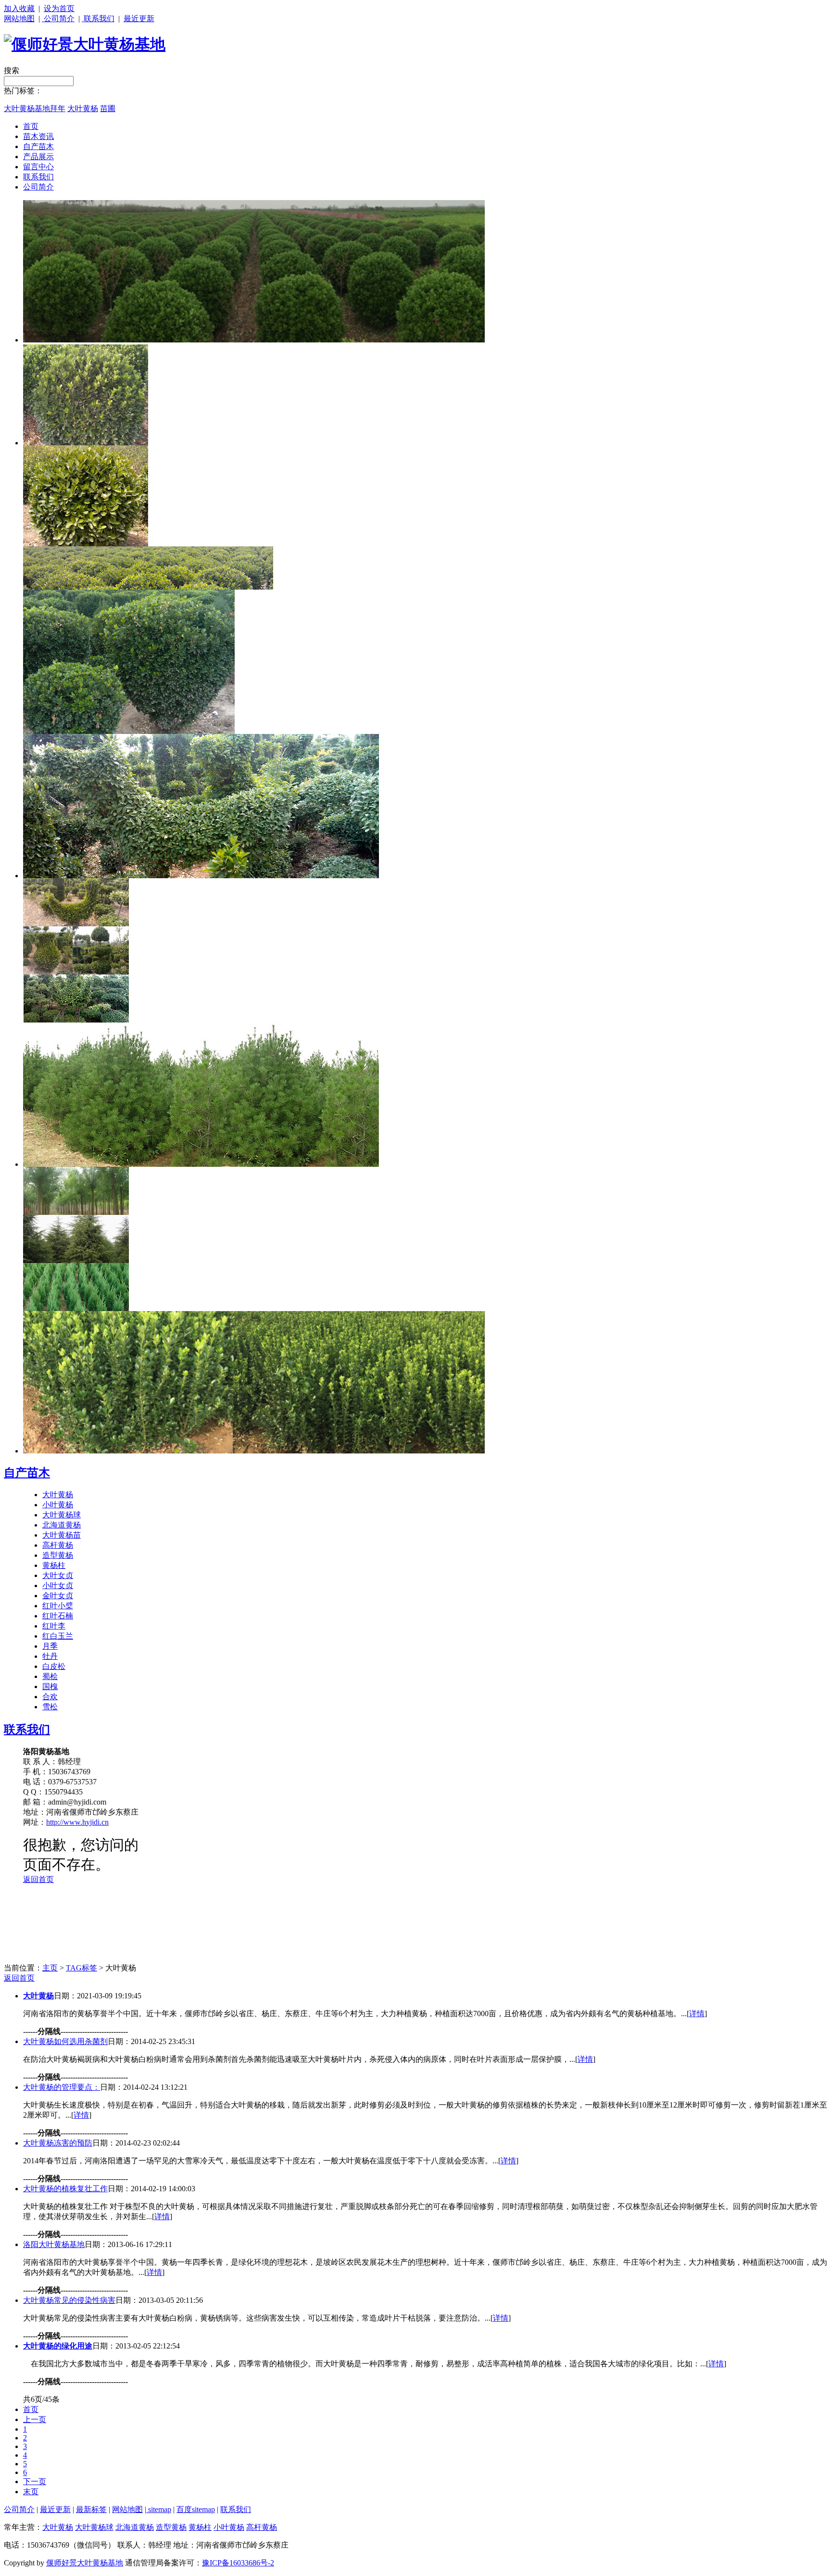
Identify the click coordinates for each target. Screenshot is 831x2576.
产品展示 (38, 157)
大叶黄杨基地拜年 (35, 108)
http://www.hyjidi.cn (77, 1822)
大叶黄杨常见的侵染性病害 (69, 2300)
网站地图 (19, 19)
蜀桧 (50, 1676)
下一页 (35, 2481)
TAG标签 (82, 1968)
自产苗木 (38, 146)
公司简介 (58, 19)
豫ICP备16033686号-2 (238, 2563)
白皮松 (54, 1666)
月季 (50, 1646)
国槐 (50, 1686)
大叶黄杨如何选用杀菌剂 (65, 2041)
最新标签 (91, 2509)
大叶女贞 (58, 1575)
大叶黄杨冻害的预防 (58, 2143)
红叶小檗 (58, 1606)
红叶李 (54, 1626)
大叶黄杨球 (62, 1515)
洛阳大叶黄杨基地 (54, 2244)
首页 (31, 126)
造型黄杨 (58, 1555)
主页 (50, 1968)
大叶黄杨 (83, 108)
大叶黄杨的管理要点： (62, 2087)
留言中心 (38, 167)
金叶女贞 (58, 1596)
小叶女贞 (58, 1585)
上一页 (35, 2419)
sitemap (159, 2509)
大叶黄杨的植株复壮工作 (65, 2189)
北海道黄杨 (62, 1525)
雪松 (50, 1707)
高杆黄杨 (58, 1545)
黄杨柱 (54, 1565)
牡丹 (50, 1656)
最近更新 (139, 19)
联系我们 (98, 19)
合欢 (50, 1697)
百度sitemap (196, 2509)
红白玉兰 (58, 1636)
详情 (697, 2014)
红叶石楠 (58, 1616)
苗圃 (108, 108)
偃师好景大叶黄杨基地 (85, 2563)
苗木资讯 (38, 136)
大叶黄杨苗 (62, 1535)
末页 (31, 2492)
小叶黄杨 (58, 1505)
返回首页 (19, 1978)
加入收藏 (19, 8)
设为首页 (59, 8)
